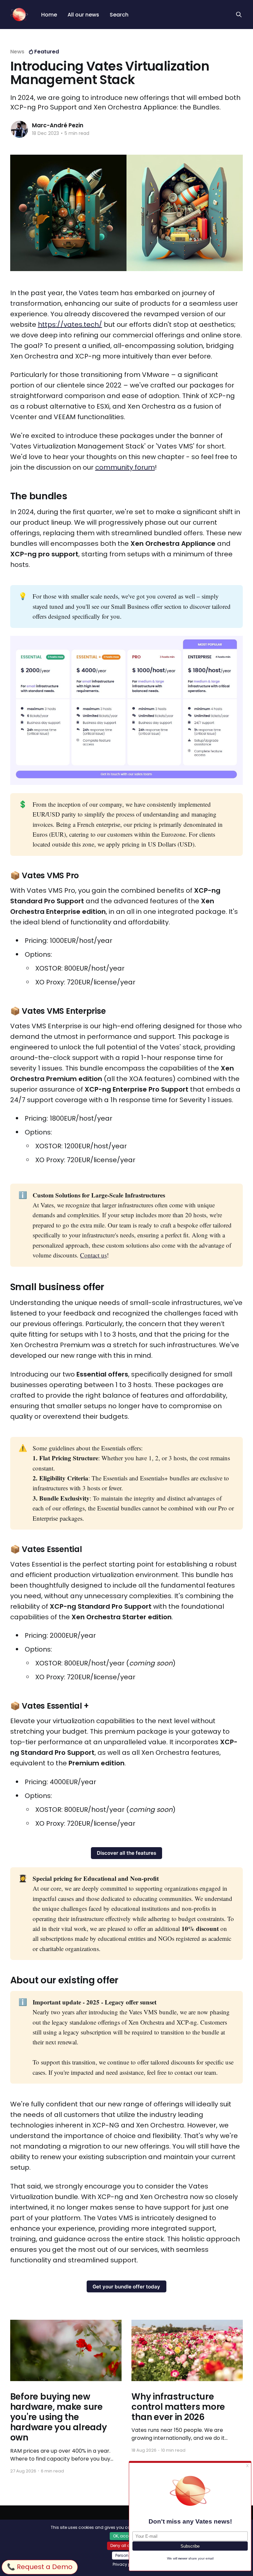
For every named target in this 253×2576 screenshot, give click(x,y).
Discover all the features (126, 1853)
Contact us (93, 1255)
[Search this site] (239, 15)
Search (119, 15)
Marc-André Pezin (58, 125)
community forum (125, 467)
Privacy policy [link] (126, 2564)
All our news (83, 15)
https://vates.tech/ (70, 325)
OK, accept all (127, 2536)
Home (49, 15)
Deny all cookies (126, 2545)
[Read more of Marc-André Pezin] (19, 129)
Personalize (126, 2555)
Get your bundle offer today (126, 2287)
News (17, 52)
